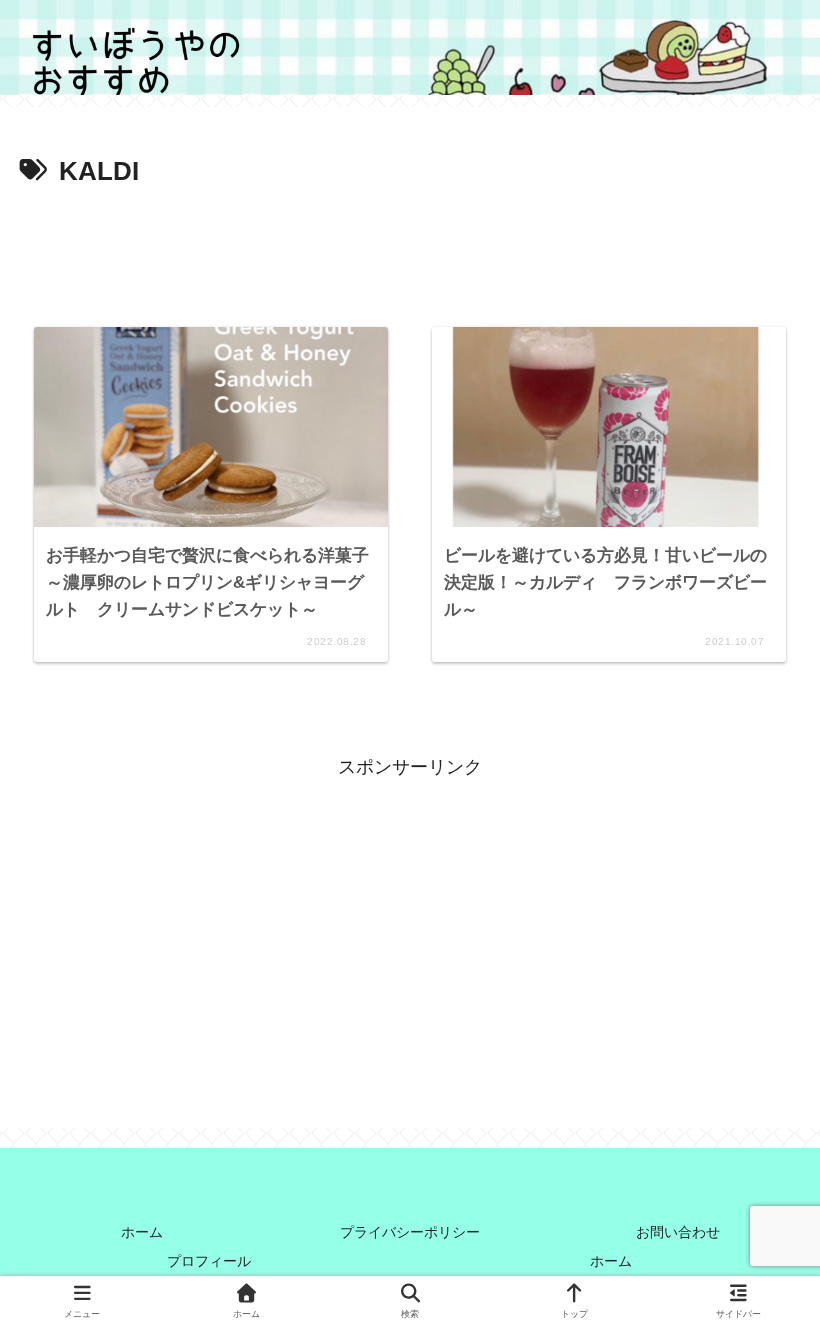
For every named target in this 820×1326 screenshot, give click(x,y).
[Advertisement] (410, 250)
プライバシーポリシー (410, 1232)
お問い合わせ (678, 1232)
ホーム (142, 1232)
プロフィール (209, 1261)
